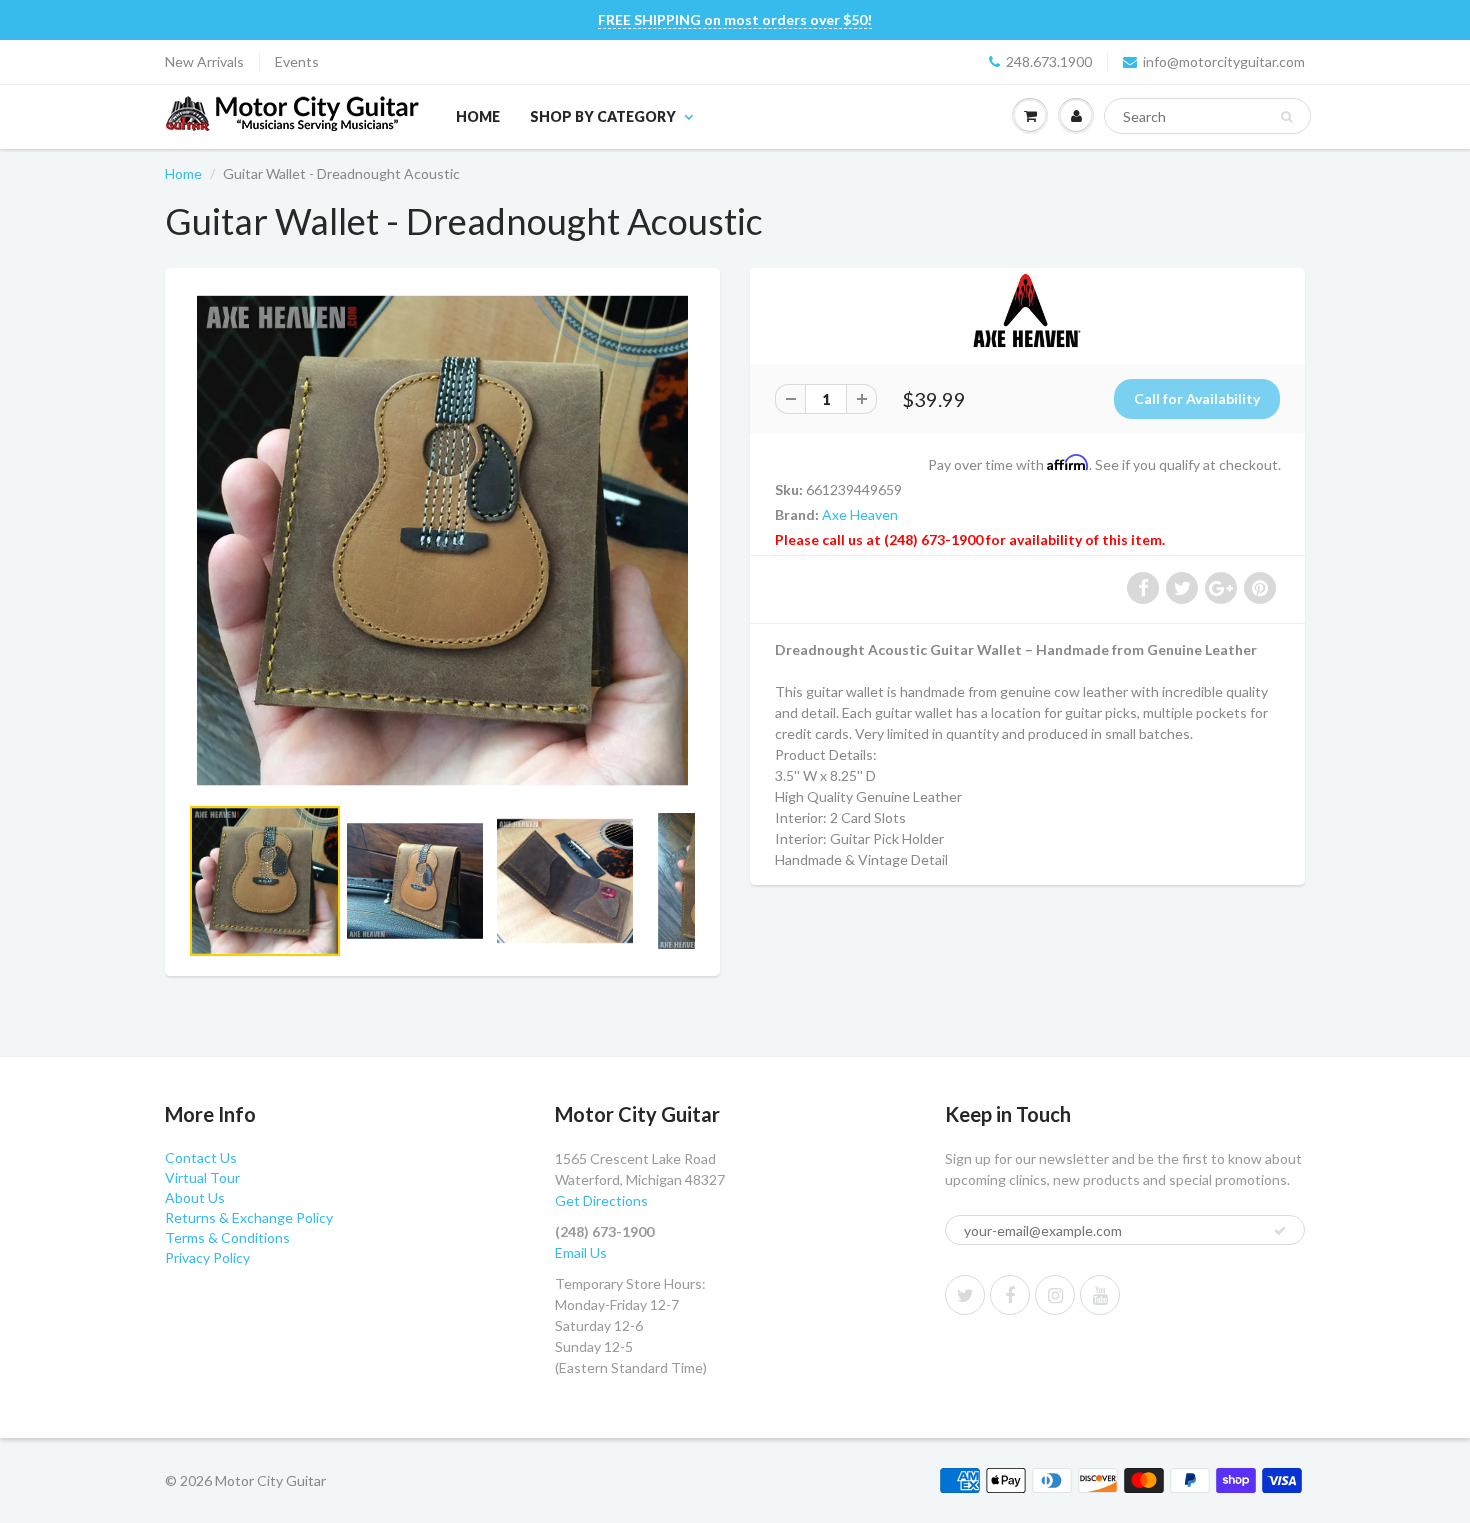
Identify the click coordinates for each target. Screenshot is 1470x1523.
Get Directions (601, 1200)
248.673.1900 (1049, 61)
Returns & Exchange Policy (249, 1217)
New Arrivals (204, 61)
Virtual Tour (202, 1177)
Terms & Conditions (227, 1237)
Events (297, 61)
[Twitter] (965, 1295)
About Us (195, 1197)
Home (478, 116)
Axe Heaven (860, 514)
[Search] (1286, 117)
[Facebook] (1010, 1295)
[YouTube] (1100, 1295)
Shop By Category (603, 116)
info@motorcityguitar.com (1224, 61)
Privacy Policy (207, 1257)
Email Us (581, 1252)
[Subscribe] (1280, 1231)
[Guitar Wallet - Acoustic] (442, 540)
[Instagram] (1055, 1295)
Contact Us (201, 1157)
